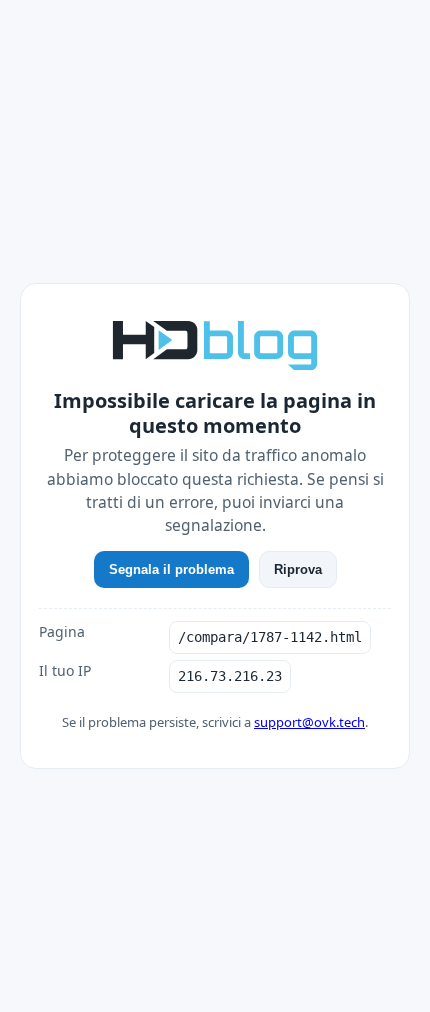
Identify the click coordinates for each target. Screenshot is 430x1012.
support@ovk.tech (309, 722)
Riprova (298, 569)
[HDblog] (215, 343)
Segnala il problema (171, 569)
